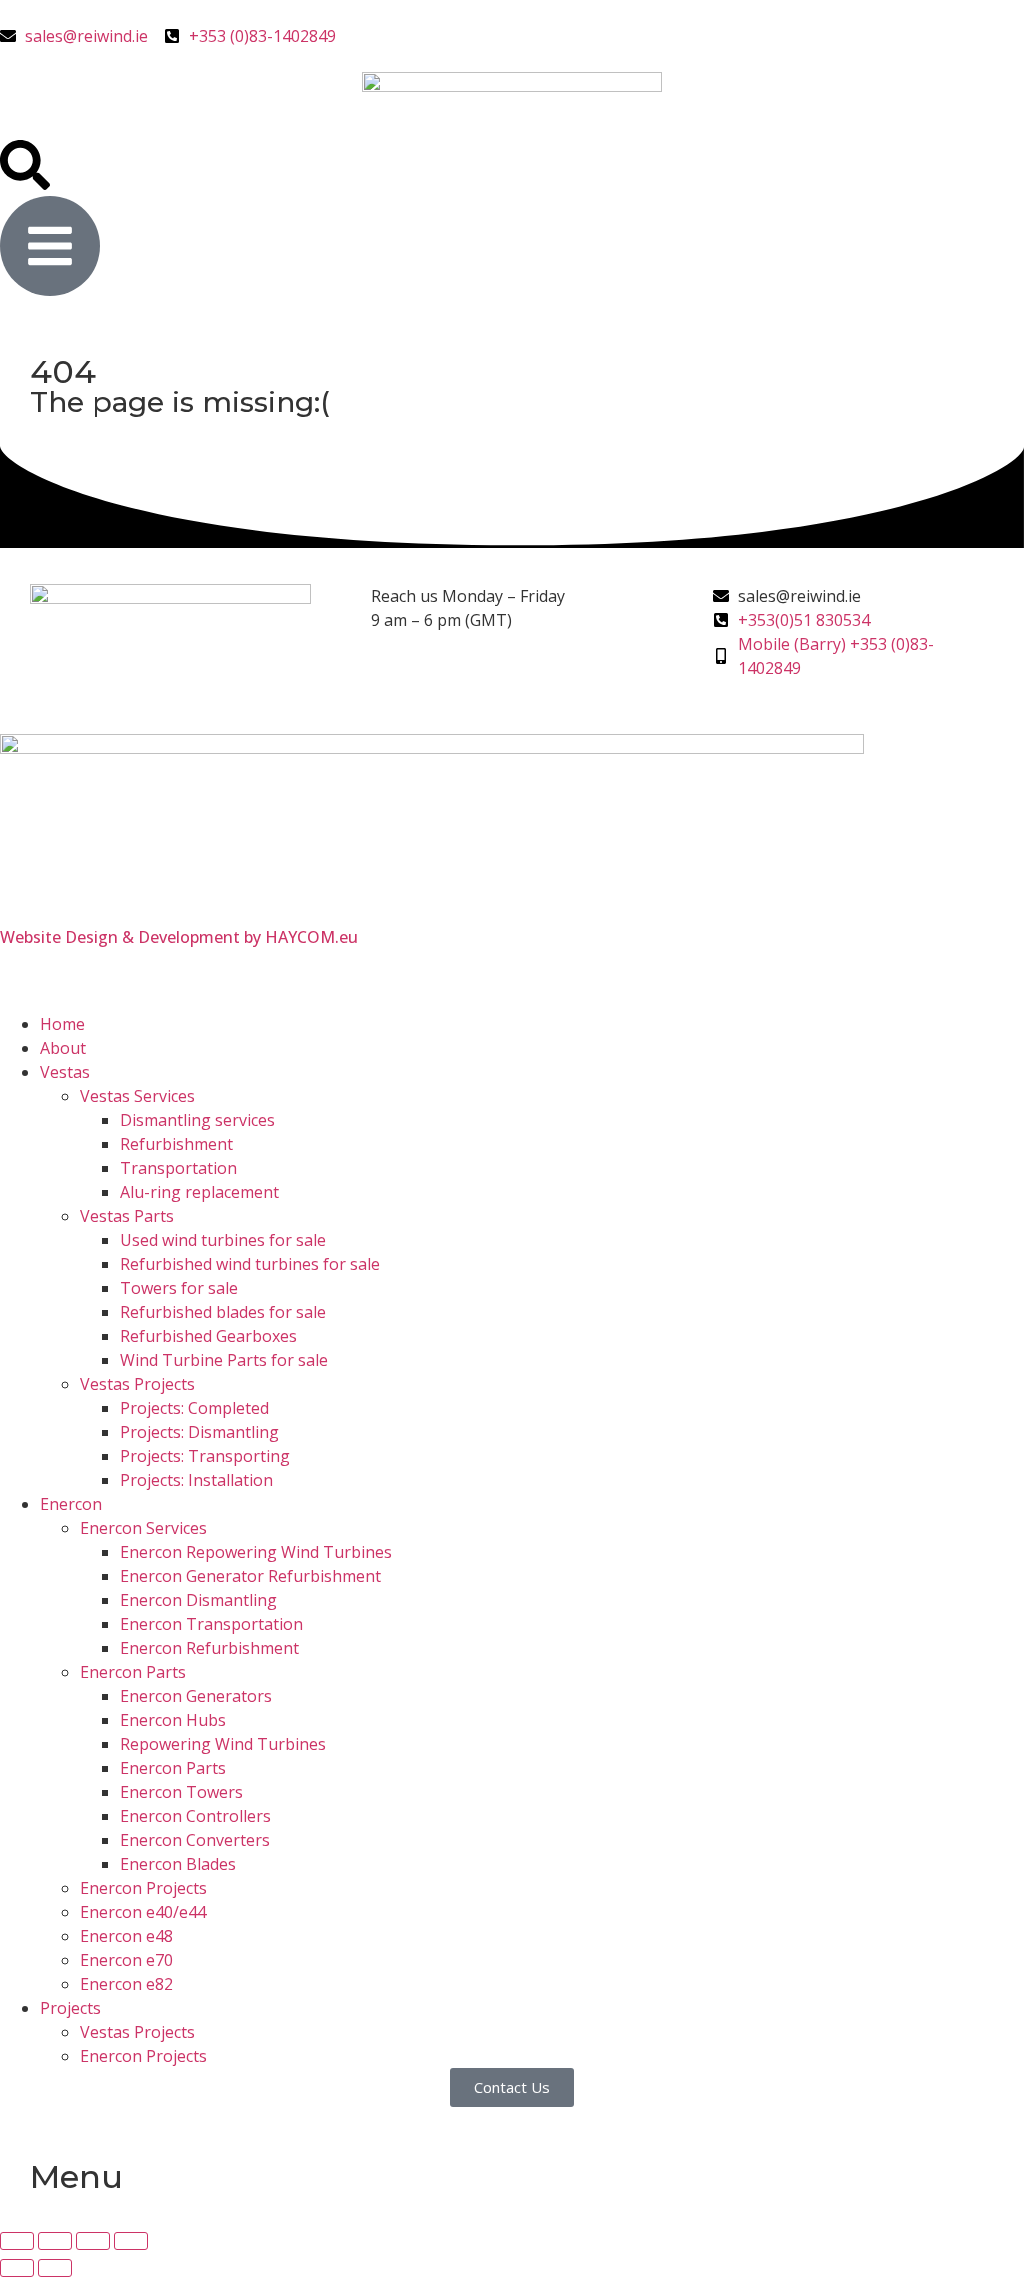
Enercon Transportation (211, 1624)
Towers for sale (179, 1288)
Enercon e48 (126, 1936)
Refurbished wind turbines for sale (250, 1264)
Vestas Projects (137, 1384)
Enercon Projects (143, 1888)
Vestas (65, 1072)
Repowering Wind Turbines (223, 1744)
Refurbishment (176, 1144)
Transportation (178, 1168)
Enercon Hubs (173, 1720)
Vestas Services (137, 1096)
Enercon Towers (181, 1792)
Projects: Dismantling (199, 1432)
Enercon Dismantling (198, 1600)
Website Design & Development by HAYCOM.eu (179, 937)
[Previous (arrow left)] (17, 2268)
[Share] (93, 2241)
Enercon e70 (126, 1960)
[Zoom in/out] (17, 2241)
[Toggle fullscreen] (55, 2241)
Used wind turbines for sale (223, 1240)
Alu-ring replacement (199, 1192)
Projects (70, 2008)
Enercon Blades (178, 1864)
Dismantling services (197, 1120)
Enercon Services (143, 1528)
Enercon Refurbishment (209, 1648)
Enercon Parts (133, 1672)
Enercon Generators (196, 1696)
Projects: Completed (194, 1408)
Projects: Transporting (205, 1456)
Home (62, 1024)
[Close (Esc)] (131, 2241)
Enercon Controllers (195, 1816)
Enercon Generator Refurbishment (250, 1576)
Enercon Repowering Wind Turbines (256, 1552)
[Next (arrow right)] (55, 2268)
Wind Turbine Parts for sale (224, 1360)
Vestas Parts (127, 1216)
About (63, 1048)
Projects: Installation (196, 1480)
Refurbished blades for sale (223, 1312)
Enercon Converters (195, 1840)
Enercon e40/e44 (143, 1912)
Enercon (71, 1504)
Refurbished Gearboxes (208, 1336)
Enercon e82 (126, 1984)
